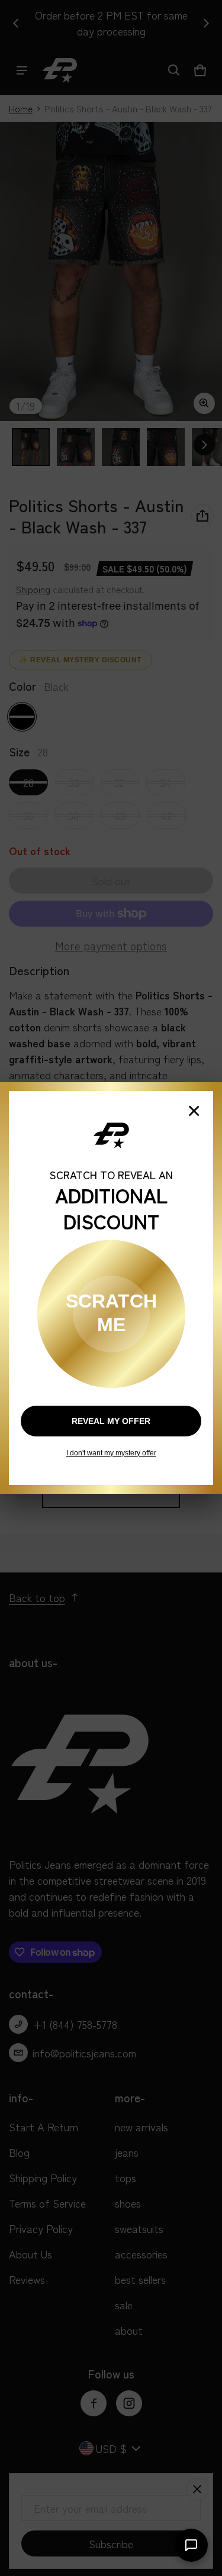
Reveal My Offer (111, 1421)
